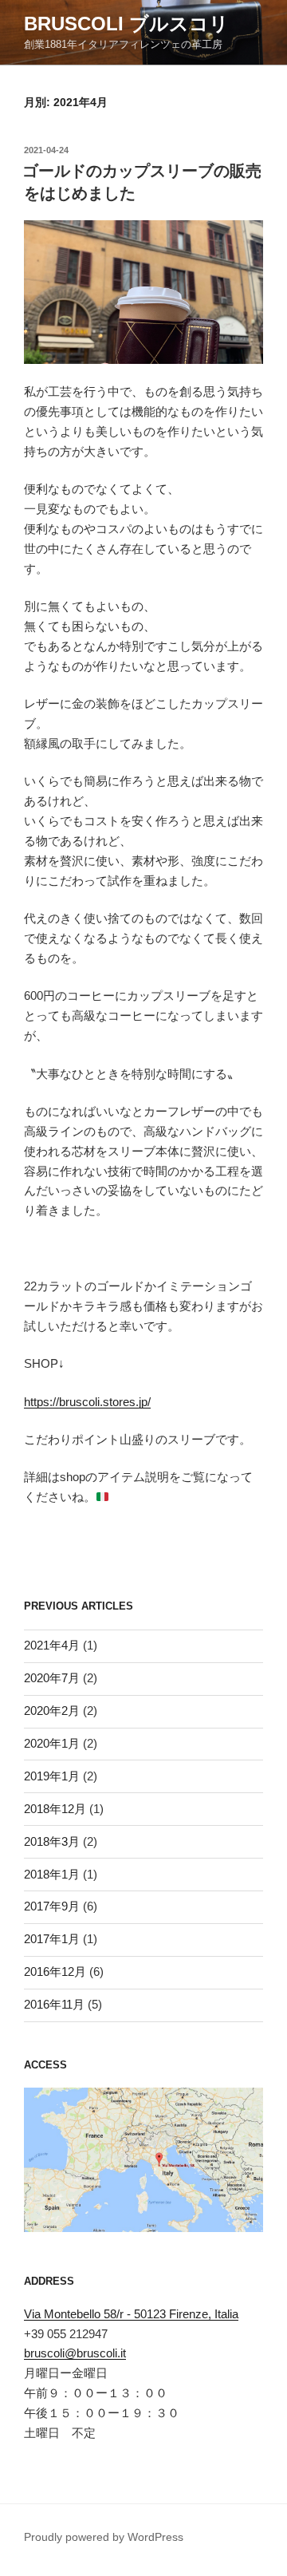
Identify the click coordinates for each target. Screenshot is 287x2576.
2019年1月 (52, 1776)
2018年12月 (55, 1809)
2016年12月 (55, 1972)
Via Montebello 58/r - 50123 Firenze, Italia (131, 2314)
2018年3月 (52, 1841)
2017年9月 (52, 1906)
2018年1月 (52, 1874)
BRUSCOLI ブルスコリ (126, 24)
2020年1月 (52, 1743)
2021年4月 (52, 1645)
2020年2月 (52, 1711)
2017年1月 (52, 1939)
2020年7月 (52, 1678)
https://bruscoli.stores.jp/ (87, 1402)
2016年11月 (54, 2004)
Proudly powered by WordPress (104, 2537)
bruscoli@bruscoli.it (75, 2353)
